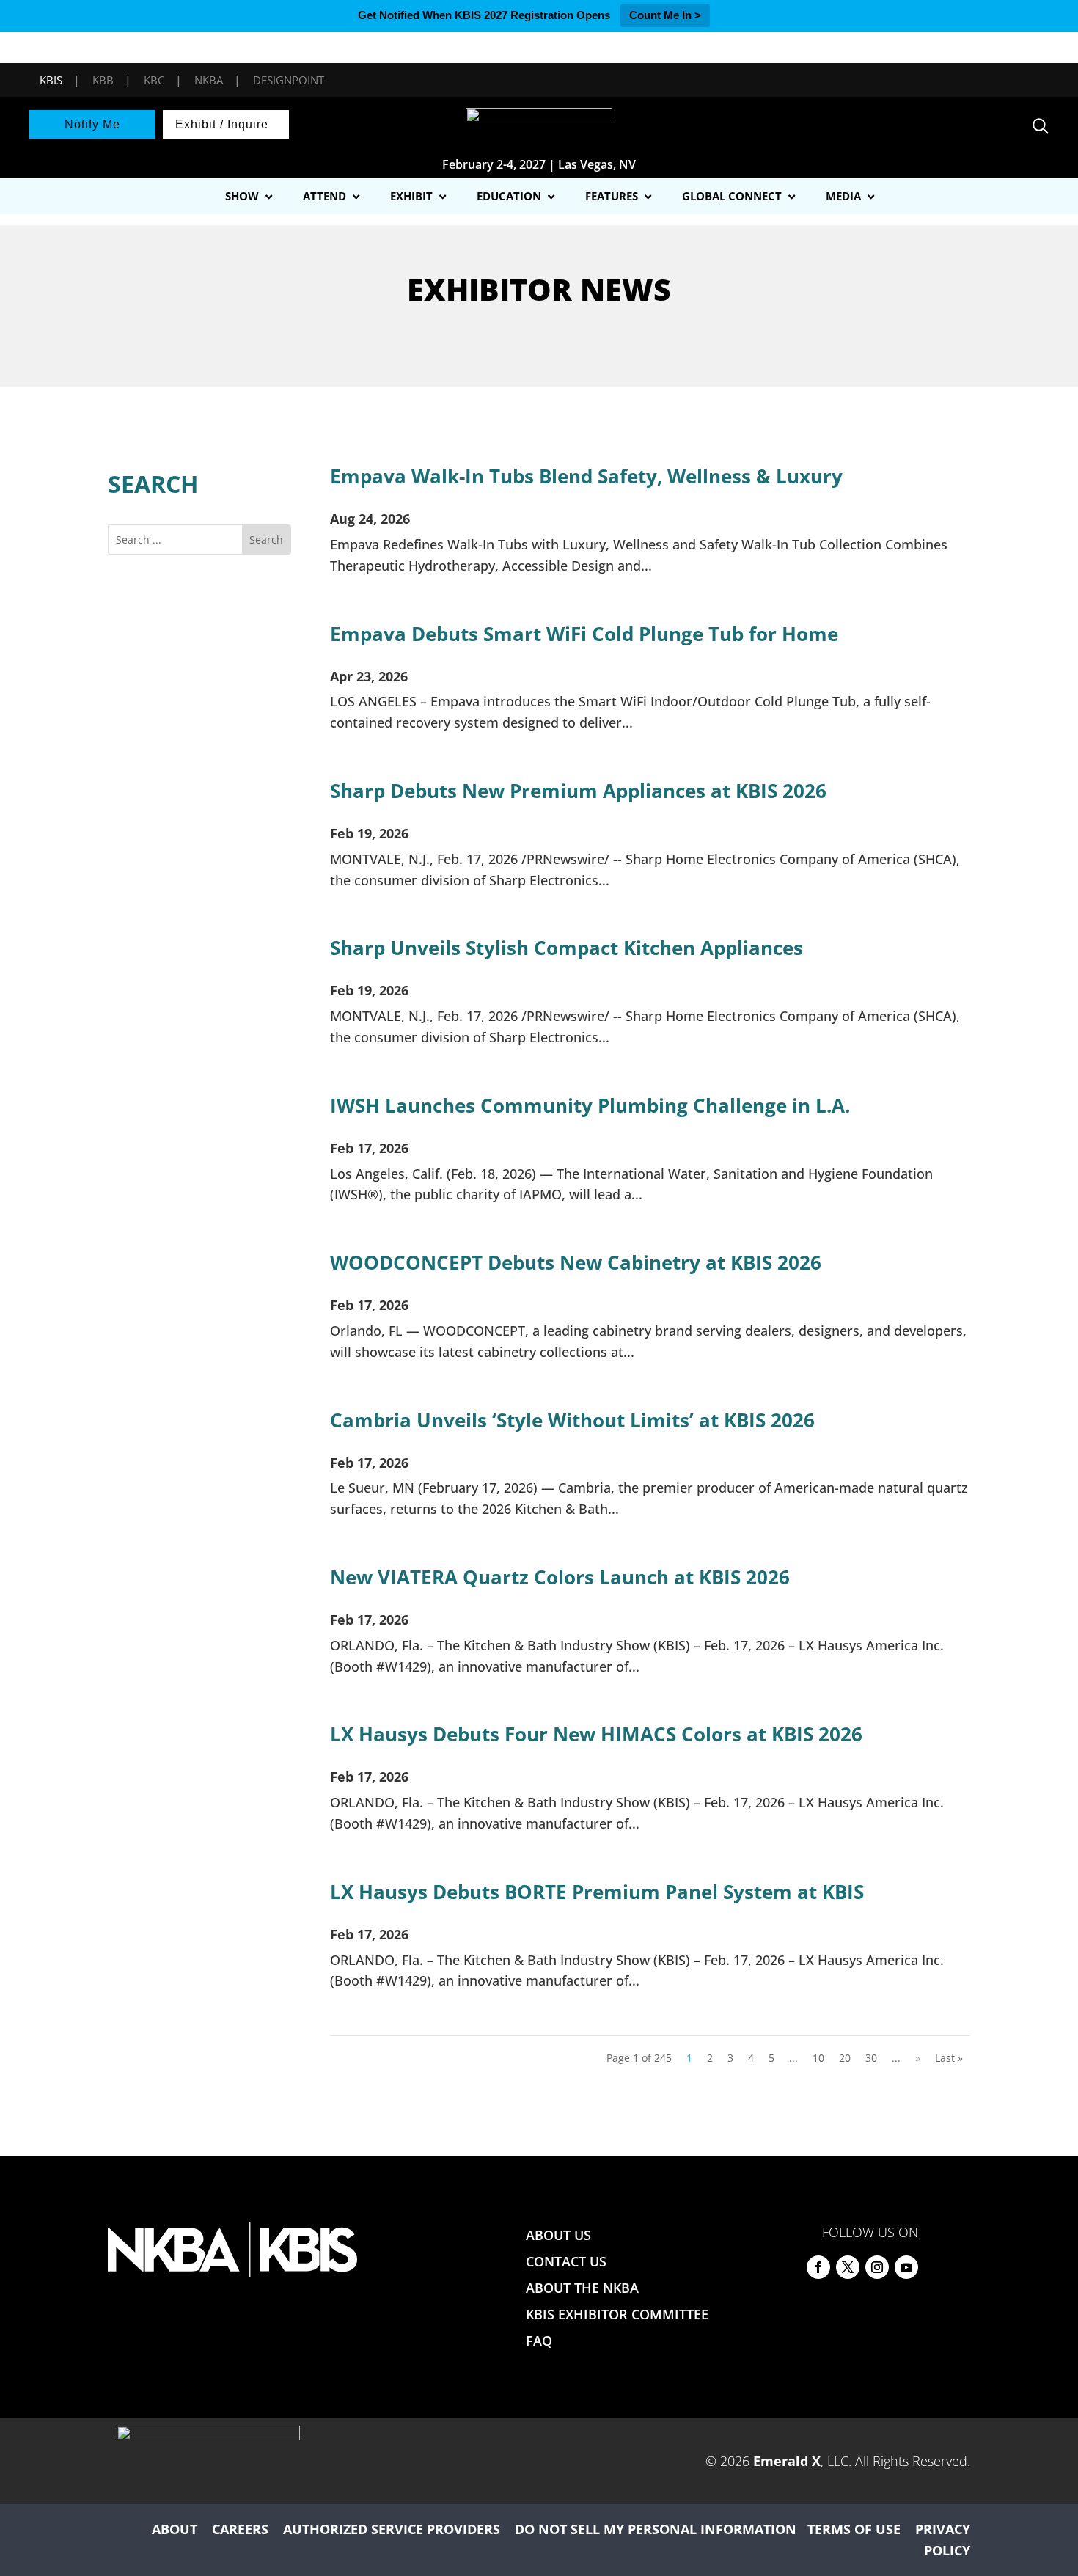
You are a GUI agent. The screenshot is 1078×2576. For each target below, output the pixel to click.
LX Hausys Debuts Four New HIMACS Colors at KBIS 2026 (596, 1734)
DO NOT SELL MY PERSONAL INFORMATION (656, 2529)
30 (871, 2058)
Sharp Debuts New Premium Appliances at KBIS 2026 (578, 791)
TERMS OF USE (854, 2529)
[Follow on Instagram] (877, 2267)
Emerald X (787, 2461)
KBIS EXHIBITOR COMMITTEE (617, 2314)
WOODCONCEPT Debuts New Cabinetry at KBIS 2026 (576, 1262)
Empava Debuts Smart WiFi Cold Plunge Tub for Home (584, 634)
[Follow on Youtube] (906, 2267)
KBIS (51, 80)
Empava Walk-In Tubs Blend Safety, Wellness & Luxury (586, 476)
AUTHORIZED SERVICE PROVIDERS (392, 2529)
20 (845, 2058)
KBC (154, 80)
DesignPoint (289, 80)
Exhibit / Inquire (222, 124)
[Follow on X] (848, 2267)
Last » (949, 2058)
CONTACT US (566, 2261)
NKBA (209, 80)
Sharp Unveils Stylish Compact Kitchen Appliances (566, 948)
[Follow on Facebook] (818, 2267)
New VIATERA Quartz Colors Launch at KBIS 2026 (560, 1577)
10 (818, 2058)
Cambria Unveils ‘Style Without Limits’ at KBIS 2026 (572, 1420)
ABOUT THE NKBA (582, 2288)
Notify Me (92, 124)
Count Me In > (665, 15)
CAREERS (240, 2529)
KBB (103, 80)
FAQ (539, 2341)
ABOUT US (558, 2235)
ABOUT (175, 2529)
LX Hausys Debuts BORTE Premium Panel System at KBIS (597, 1892)
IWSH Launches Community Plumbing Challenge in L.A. (590, 1105)
